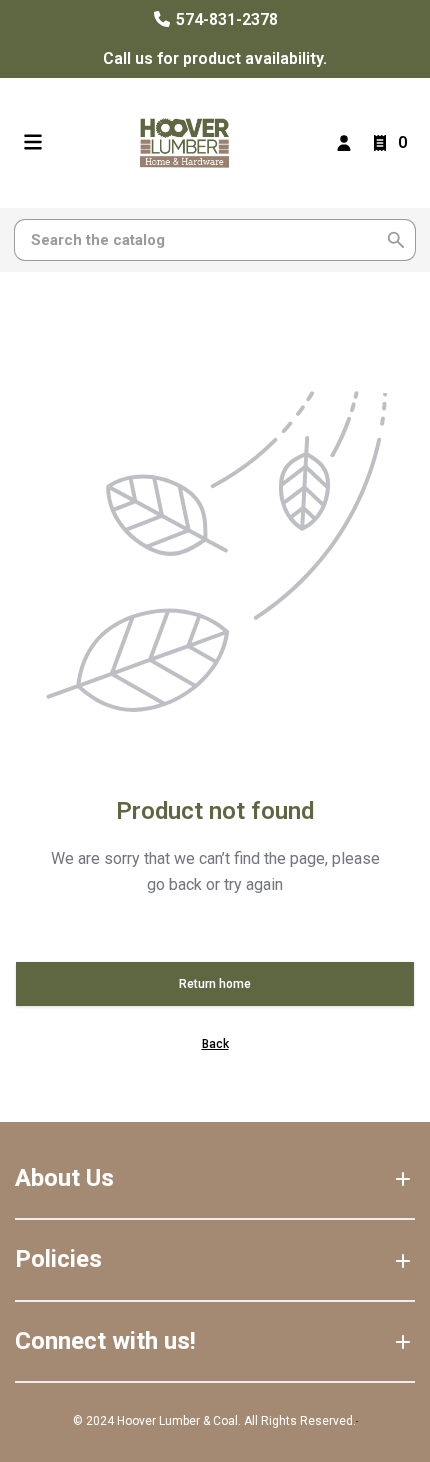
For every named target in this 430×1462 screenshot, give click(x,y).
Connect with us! (105, 1341)
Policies (58, 1259)
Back (215, 1044)
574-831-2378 (225, 19)
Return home (215, 984)
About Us (64, 1178)
